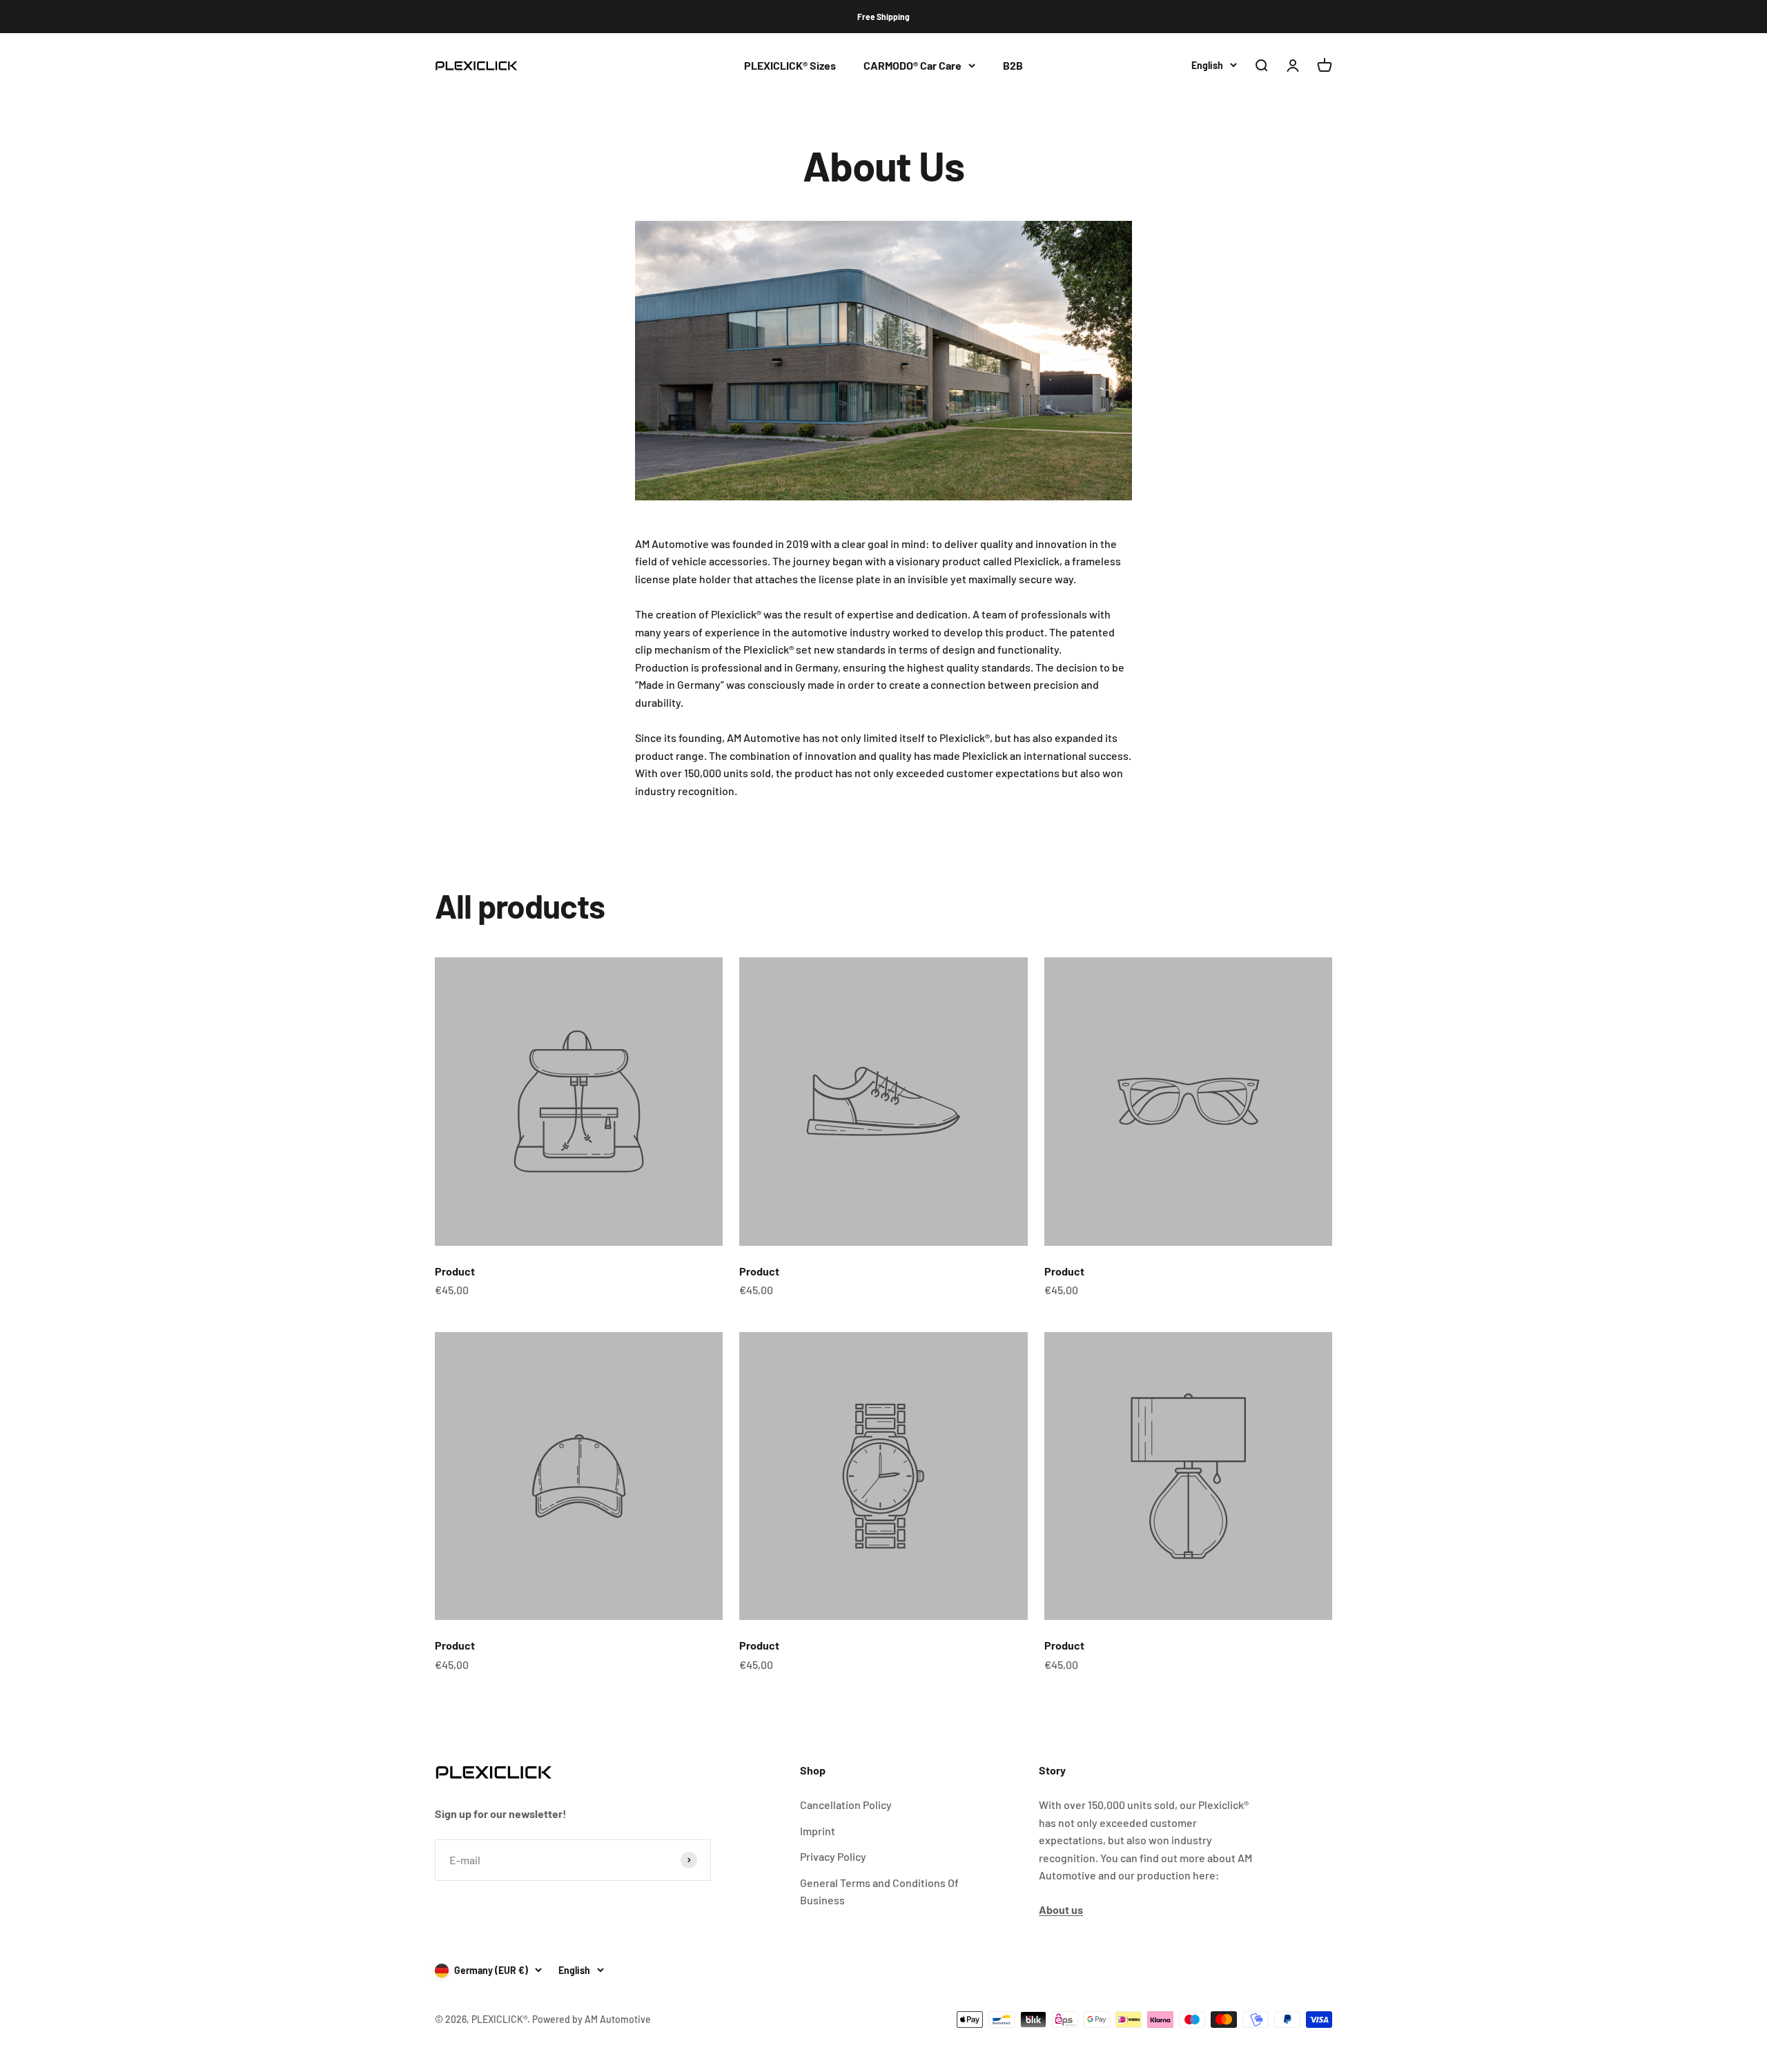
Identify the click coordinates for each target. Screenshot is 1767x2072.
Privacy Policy (833, 1856)
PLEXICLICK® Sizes (790, 65)
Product (455, 1271)
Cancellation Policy (846, 1805)
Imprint (818, 1831)
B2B (1013, 65)
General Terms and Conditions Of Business (879, 1892)
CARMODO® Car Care (912, 65)
